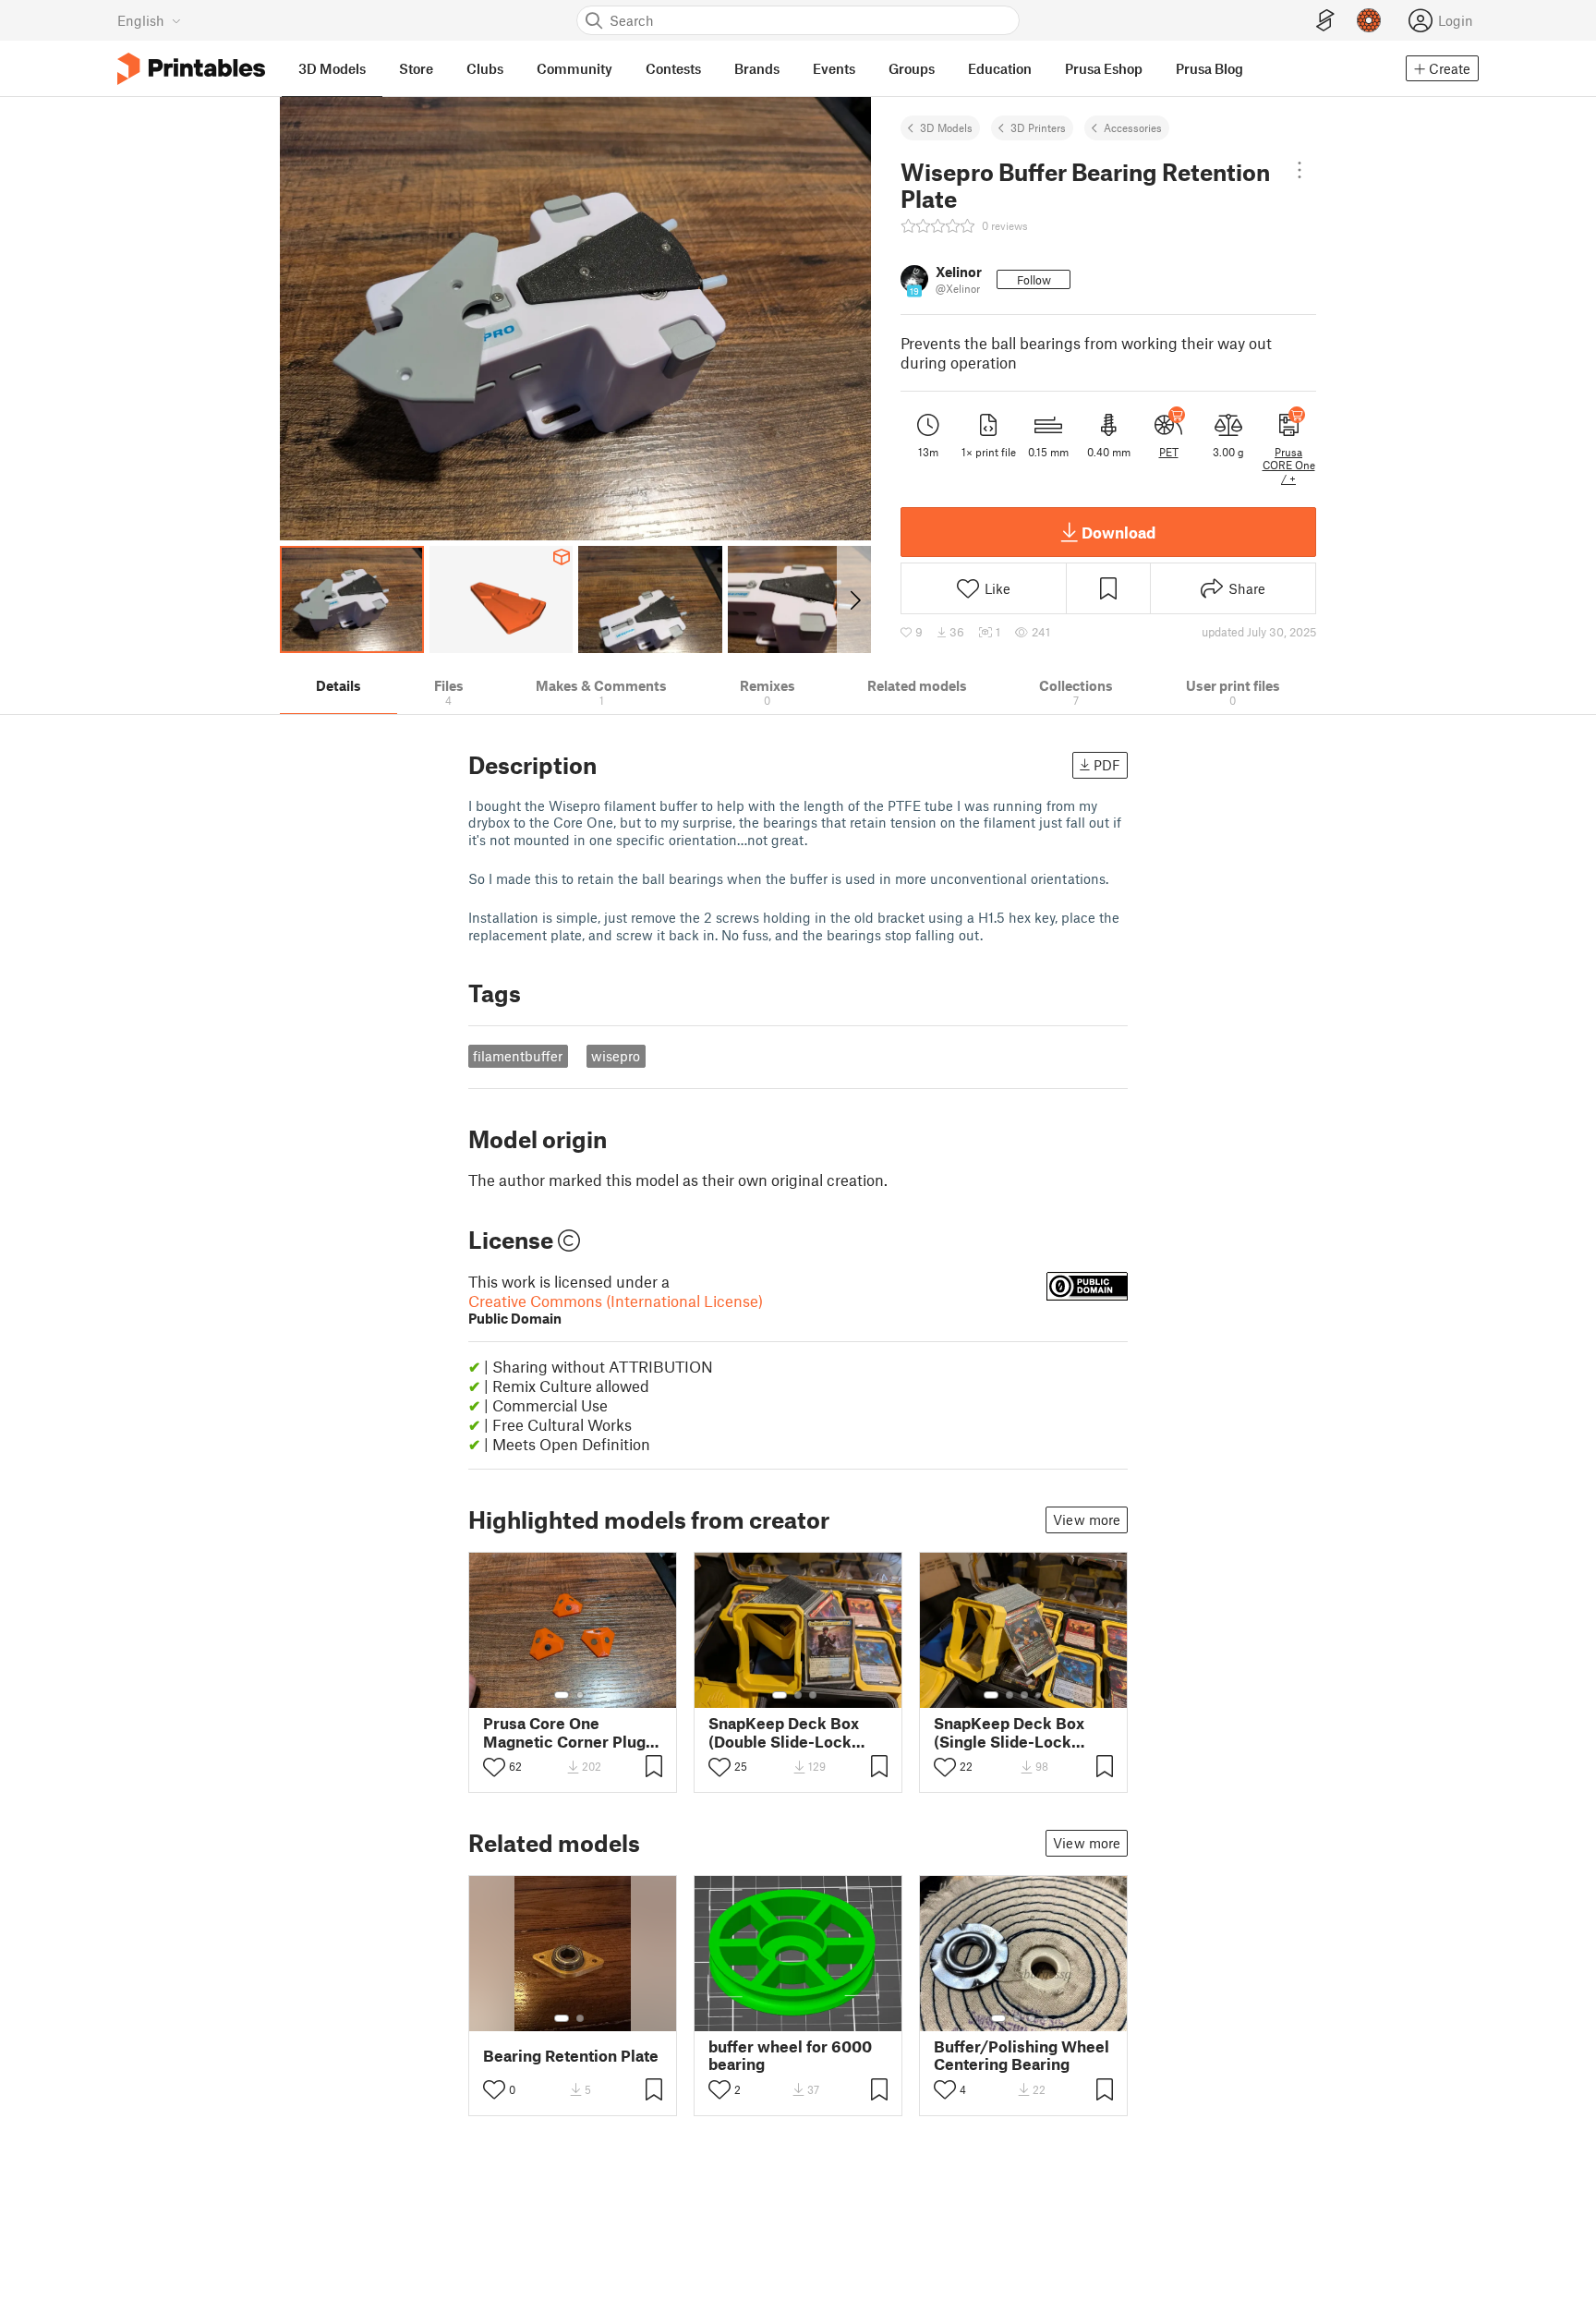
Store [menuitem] (416, 68)
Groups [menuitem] (912, 68)
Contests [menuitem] (673, 68)
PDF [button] (1107, 765)
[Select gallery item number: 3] (813, 1695)
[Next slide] (854, 599)
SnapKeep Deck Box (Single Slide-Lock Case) (1009, 1732)
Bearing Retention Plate (571, 2056)
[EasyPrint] (1325, 21)
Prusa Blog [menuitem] (1209, 68)
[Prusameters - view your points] (1369, 20)
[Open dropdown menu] (1300, 170)
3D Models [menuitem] (332, 68)
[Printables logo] (191, 69)
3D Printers (1038, 127)
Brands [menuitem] (757, 68)
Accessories (1133, 127)
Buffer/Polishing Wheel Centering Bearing (1022, 2055)
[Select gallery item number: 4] (1039, 1695)
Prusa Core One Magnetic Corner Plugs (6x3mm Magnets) (568, 1732)
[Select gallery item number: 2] (580, 1695)
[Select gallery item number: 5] (1052, 1695)
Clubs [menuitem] (485, 68)
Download (1118, 532)
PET (1169, 452)
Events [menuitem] (834, 68)
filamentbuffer (518, 1056)
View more (1087, 1519)
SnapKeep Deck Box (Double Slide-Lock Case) (784, 1732)
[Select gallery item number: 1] (562, 1695)
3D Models (946, 127)
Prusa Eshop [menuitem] (1104, 68)
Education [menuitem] (1000, 68)
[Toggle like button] (494, 1767)
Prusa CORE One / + (1289, 465)
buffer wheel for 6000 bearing (790, 2055)
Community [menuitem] (574, 68)
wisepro (616, 1056)
